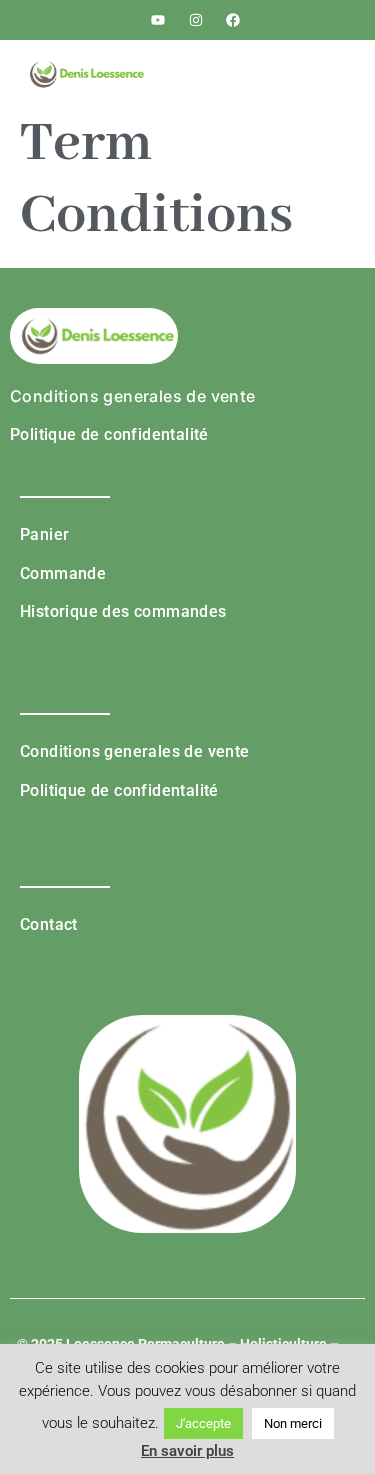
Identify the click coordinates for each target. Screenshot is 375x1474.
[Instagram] (196, 20)
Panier (44, 534)
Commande (63, 573)
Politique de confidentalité (109, 434)
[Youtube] (158, 20)
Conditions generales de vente (133, 396)
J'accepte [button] (203, 1423)
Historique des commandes (123, 611)
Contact (49, 924)
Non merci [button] (293, 1423)
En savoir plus (187, 1451)
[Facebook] (233, 20)
